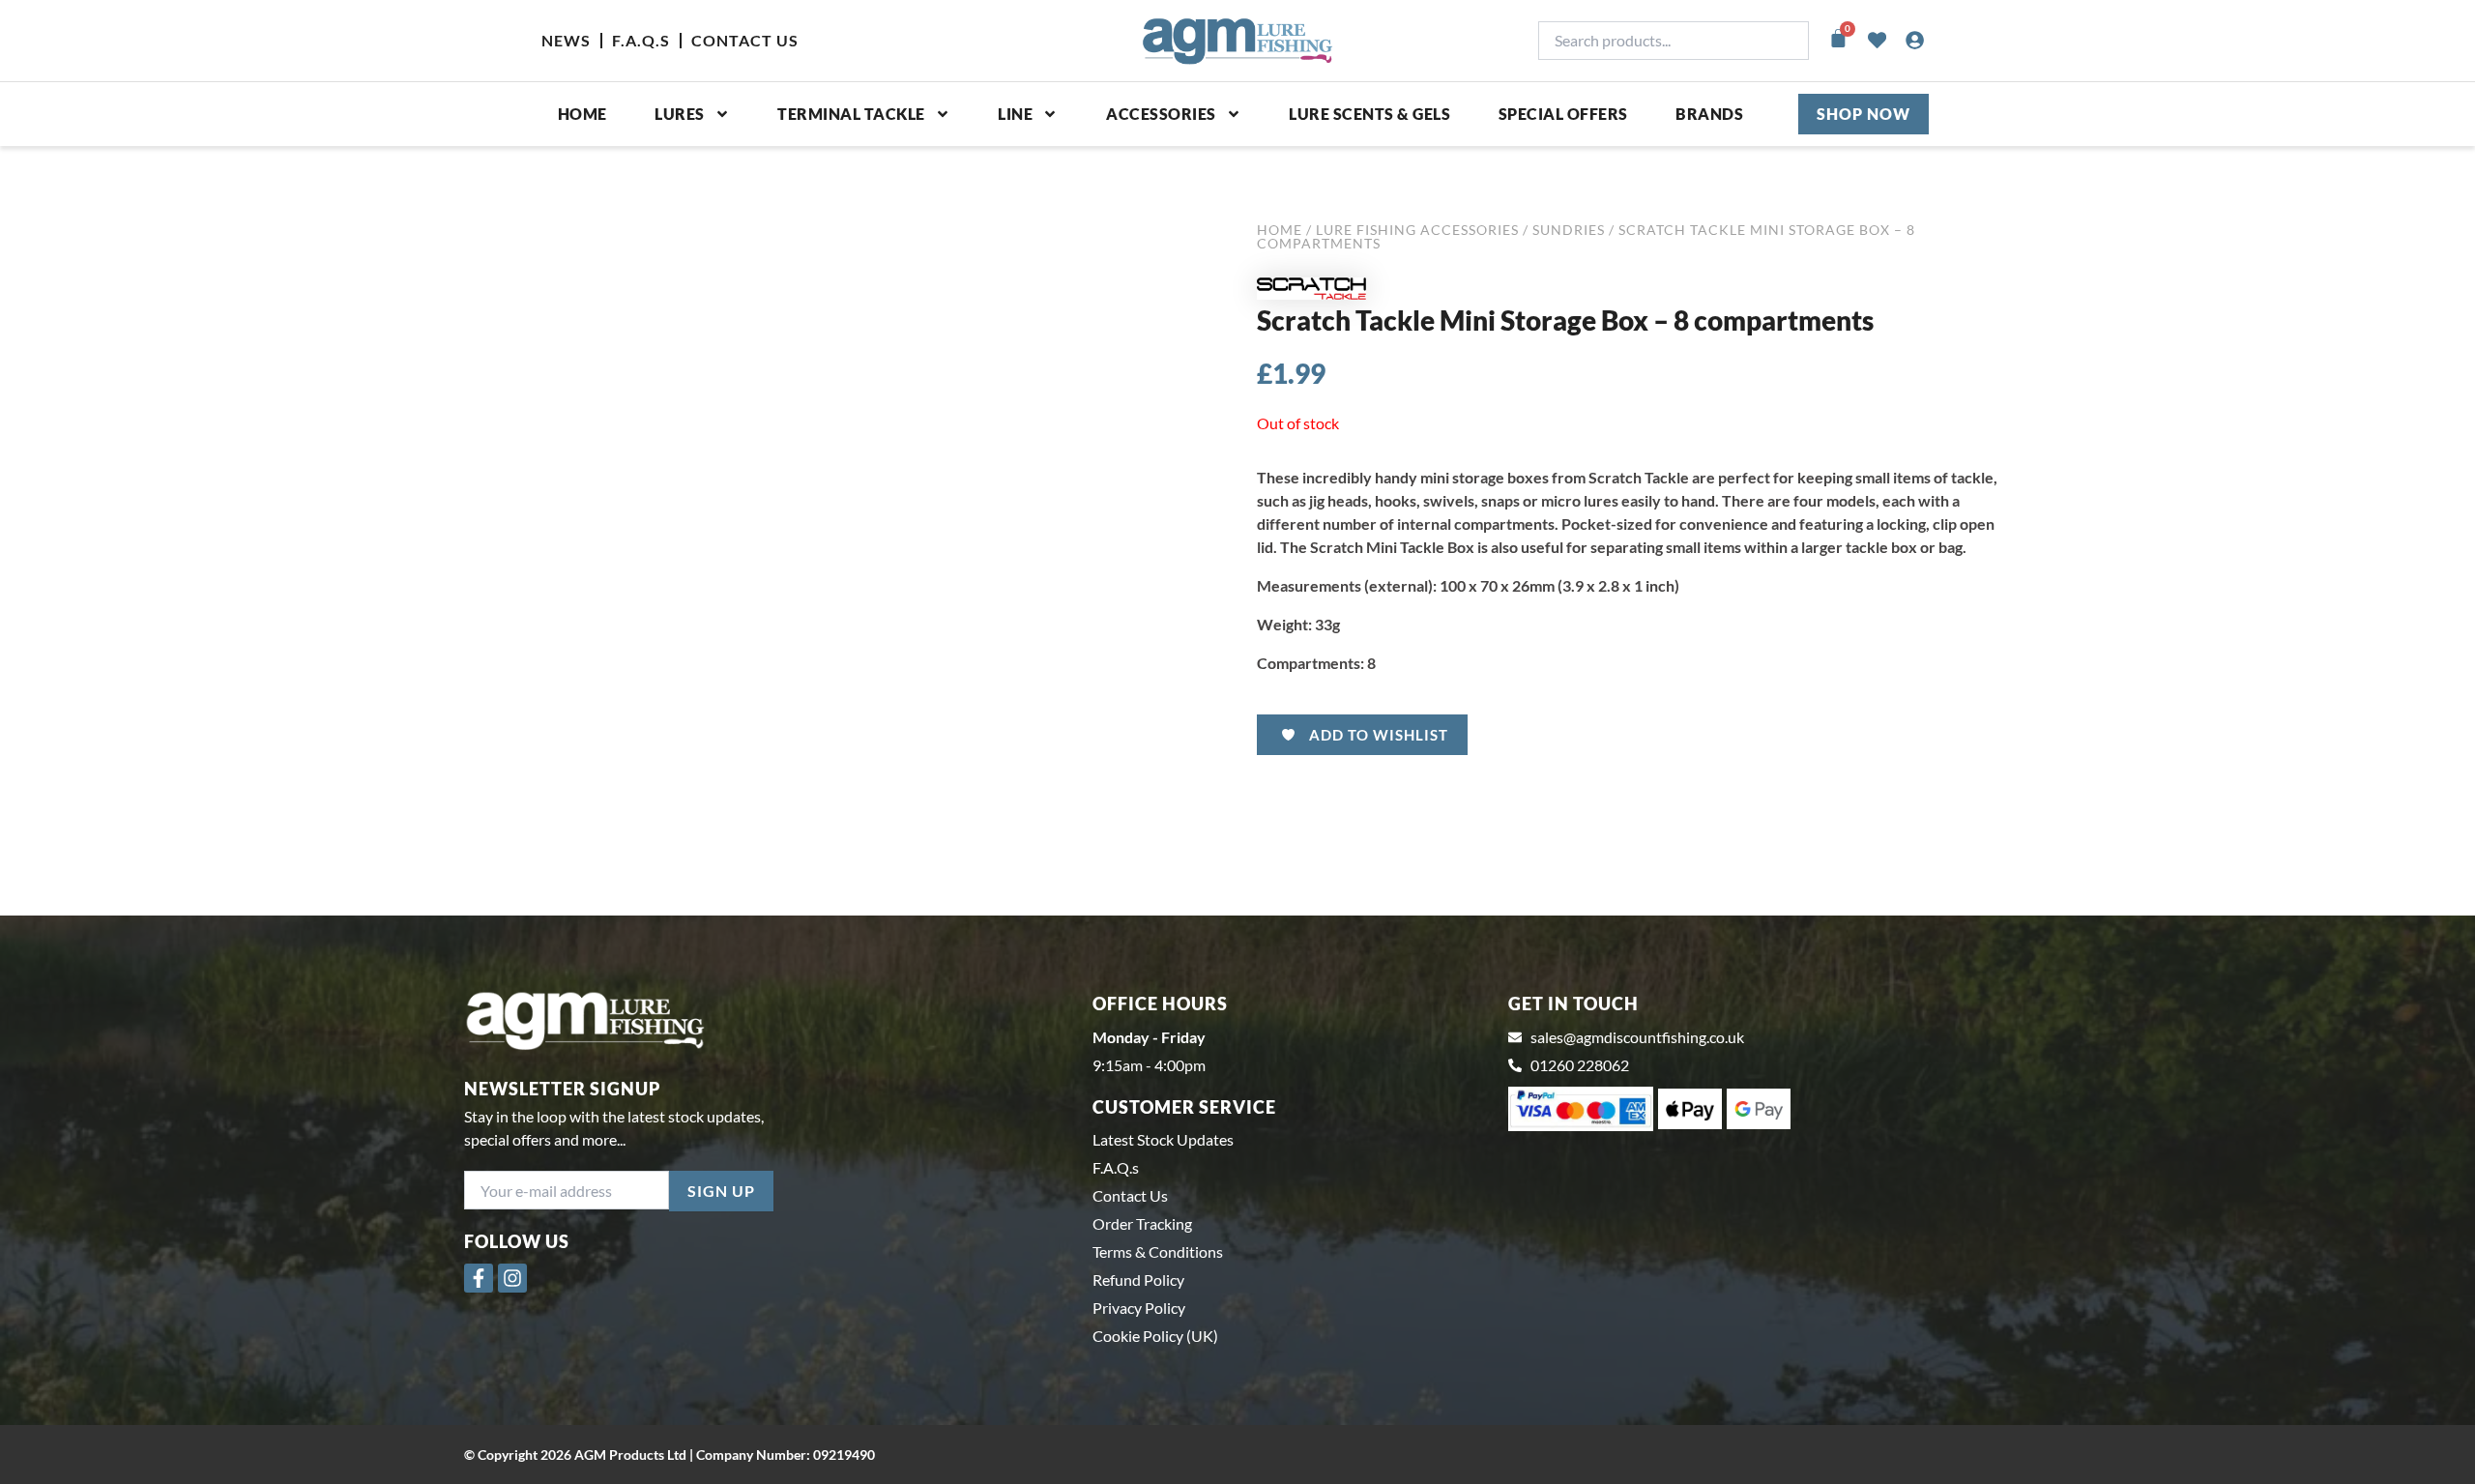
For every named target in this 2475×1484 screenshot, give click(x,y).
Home (582, 114)
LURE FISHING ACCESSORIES (1417, 230)
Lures (680, 114)
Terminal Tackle (851, 114)
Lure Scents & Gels (1369, 114)
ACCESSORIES (1161, 114)
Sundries (1569, 230)
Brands (1709, 114)
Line (1015, 114)
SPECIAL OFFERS (1563, 114)
